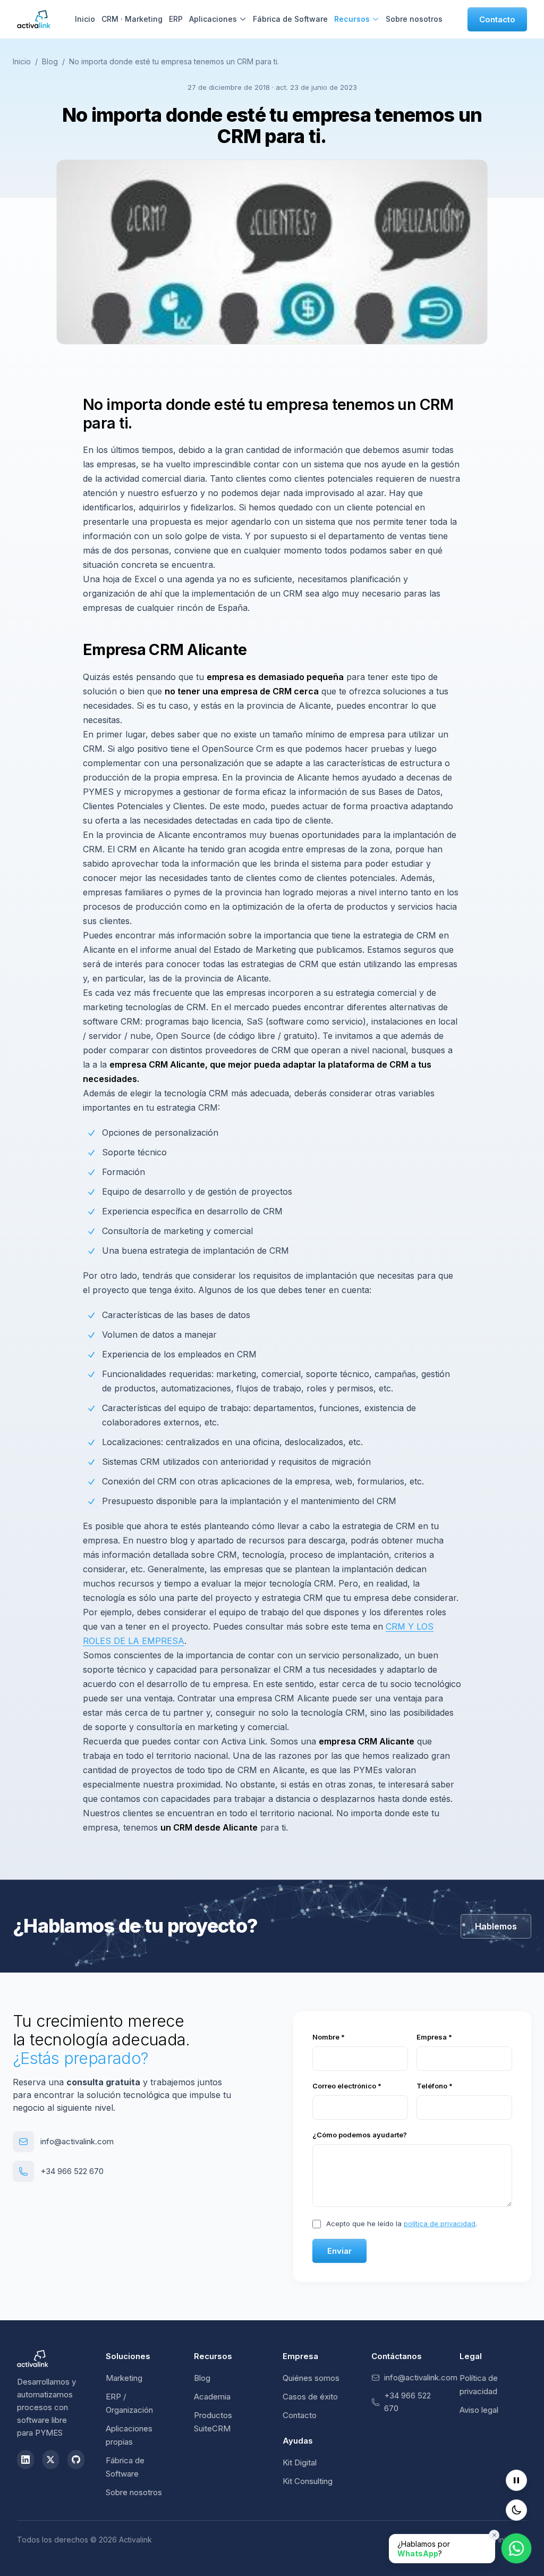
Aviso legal (479, 2410)
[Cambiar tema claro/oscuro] (516, 2510)
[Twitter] (51, 2460)
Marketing (124, 2378)
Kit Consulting (308, 2481)
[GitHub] (76, 2460)
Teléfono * (435, 2086)
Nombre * (329, 2037)
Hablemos (496, 1926)
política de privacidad (440, 2223)
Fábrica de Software (290, 19)
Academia (212, 2397)
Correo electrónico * (347, 2086)
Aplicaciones (213, 19)
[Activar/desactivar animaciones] (516, 2480)
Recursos (352, 19)
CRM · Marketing (132, 19)
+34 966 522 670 (72, 2171)
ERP (176, 19)
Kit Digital (300, 2462)
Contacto (497, 19)
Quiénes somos (311, 2378)
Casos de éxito (310, 2397)
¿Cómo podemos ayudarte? (360, 2135)
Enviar (339, 2251)
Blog (50, 61)
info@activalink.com (77, 2141)
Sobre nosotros (414, 19)
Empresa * (434, 2037)
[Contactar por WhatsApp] (517, 2549)
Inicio (85, 19)
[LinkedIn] (25, 2460)
